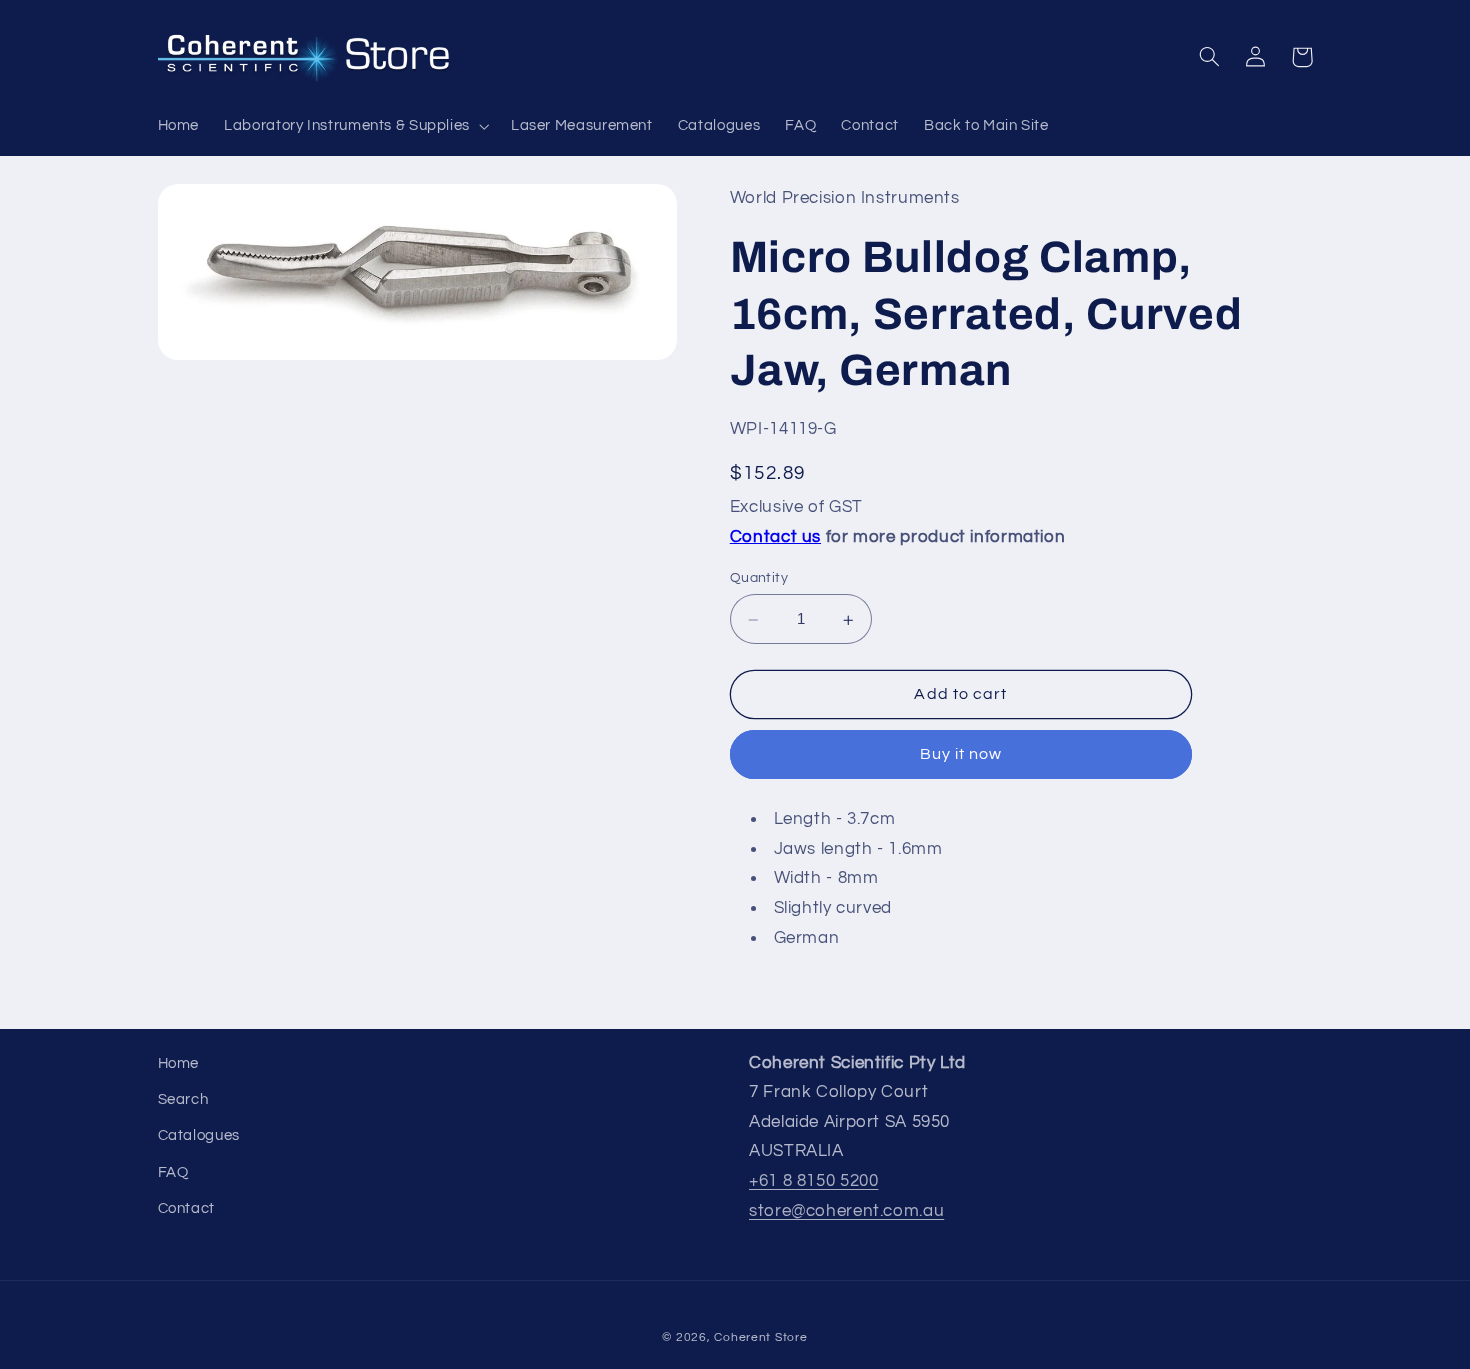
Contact (186, 1208)
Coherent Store (760, 1337)
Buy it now (961, 755)
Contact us (775, 537)
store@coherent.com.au (846, 1211)
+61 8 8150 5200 (813, 1181)
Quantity (759, 579)
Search (183, 1099)
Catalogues (199, 1135)
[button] (355, 126)
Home (179, 1063)
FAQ (173, 1172)
